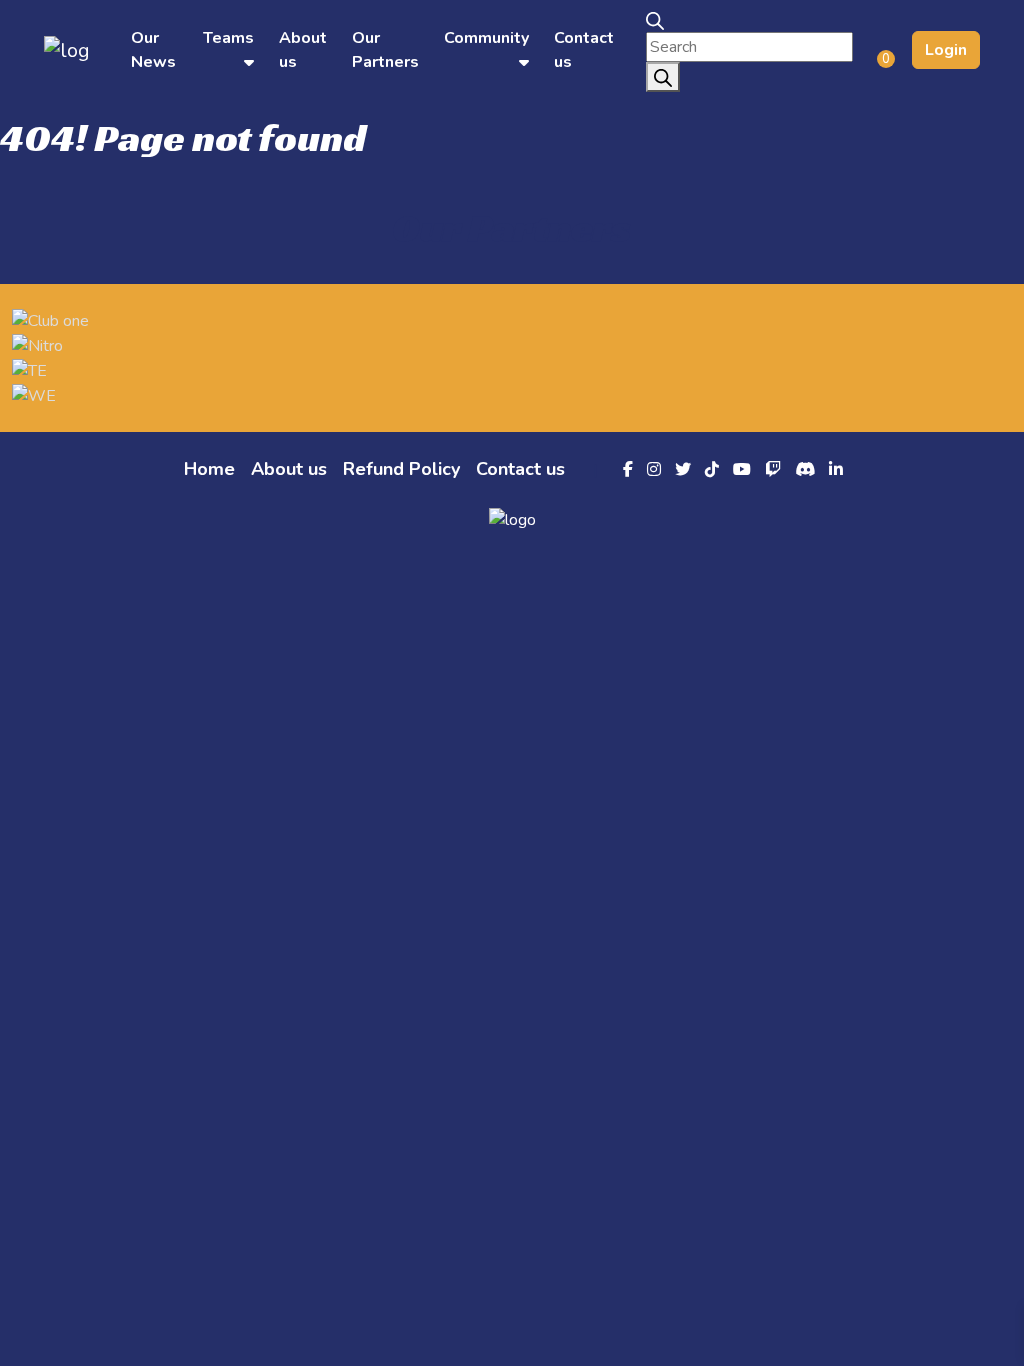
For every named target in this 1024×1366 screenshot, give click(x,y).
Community (486, 38)
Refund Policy (401, 469)
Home (209, 469)
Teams (228, 38)
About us (289, 469)
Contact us (520, 469)
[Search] (663, 77)
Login (946, 50)
